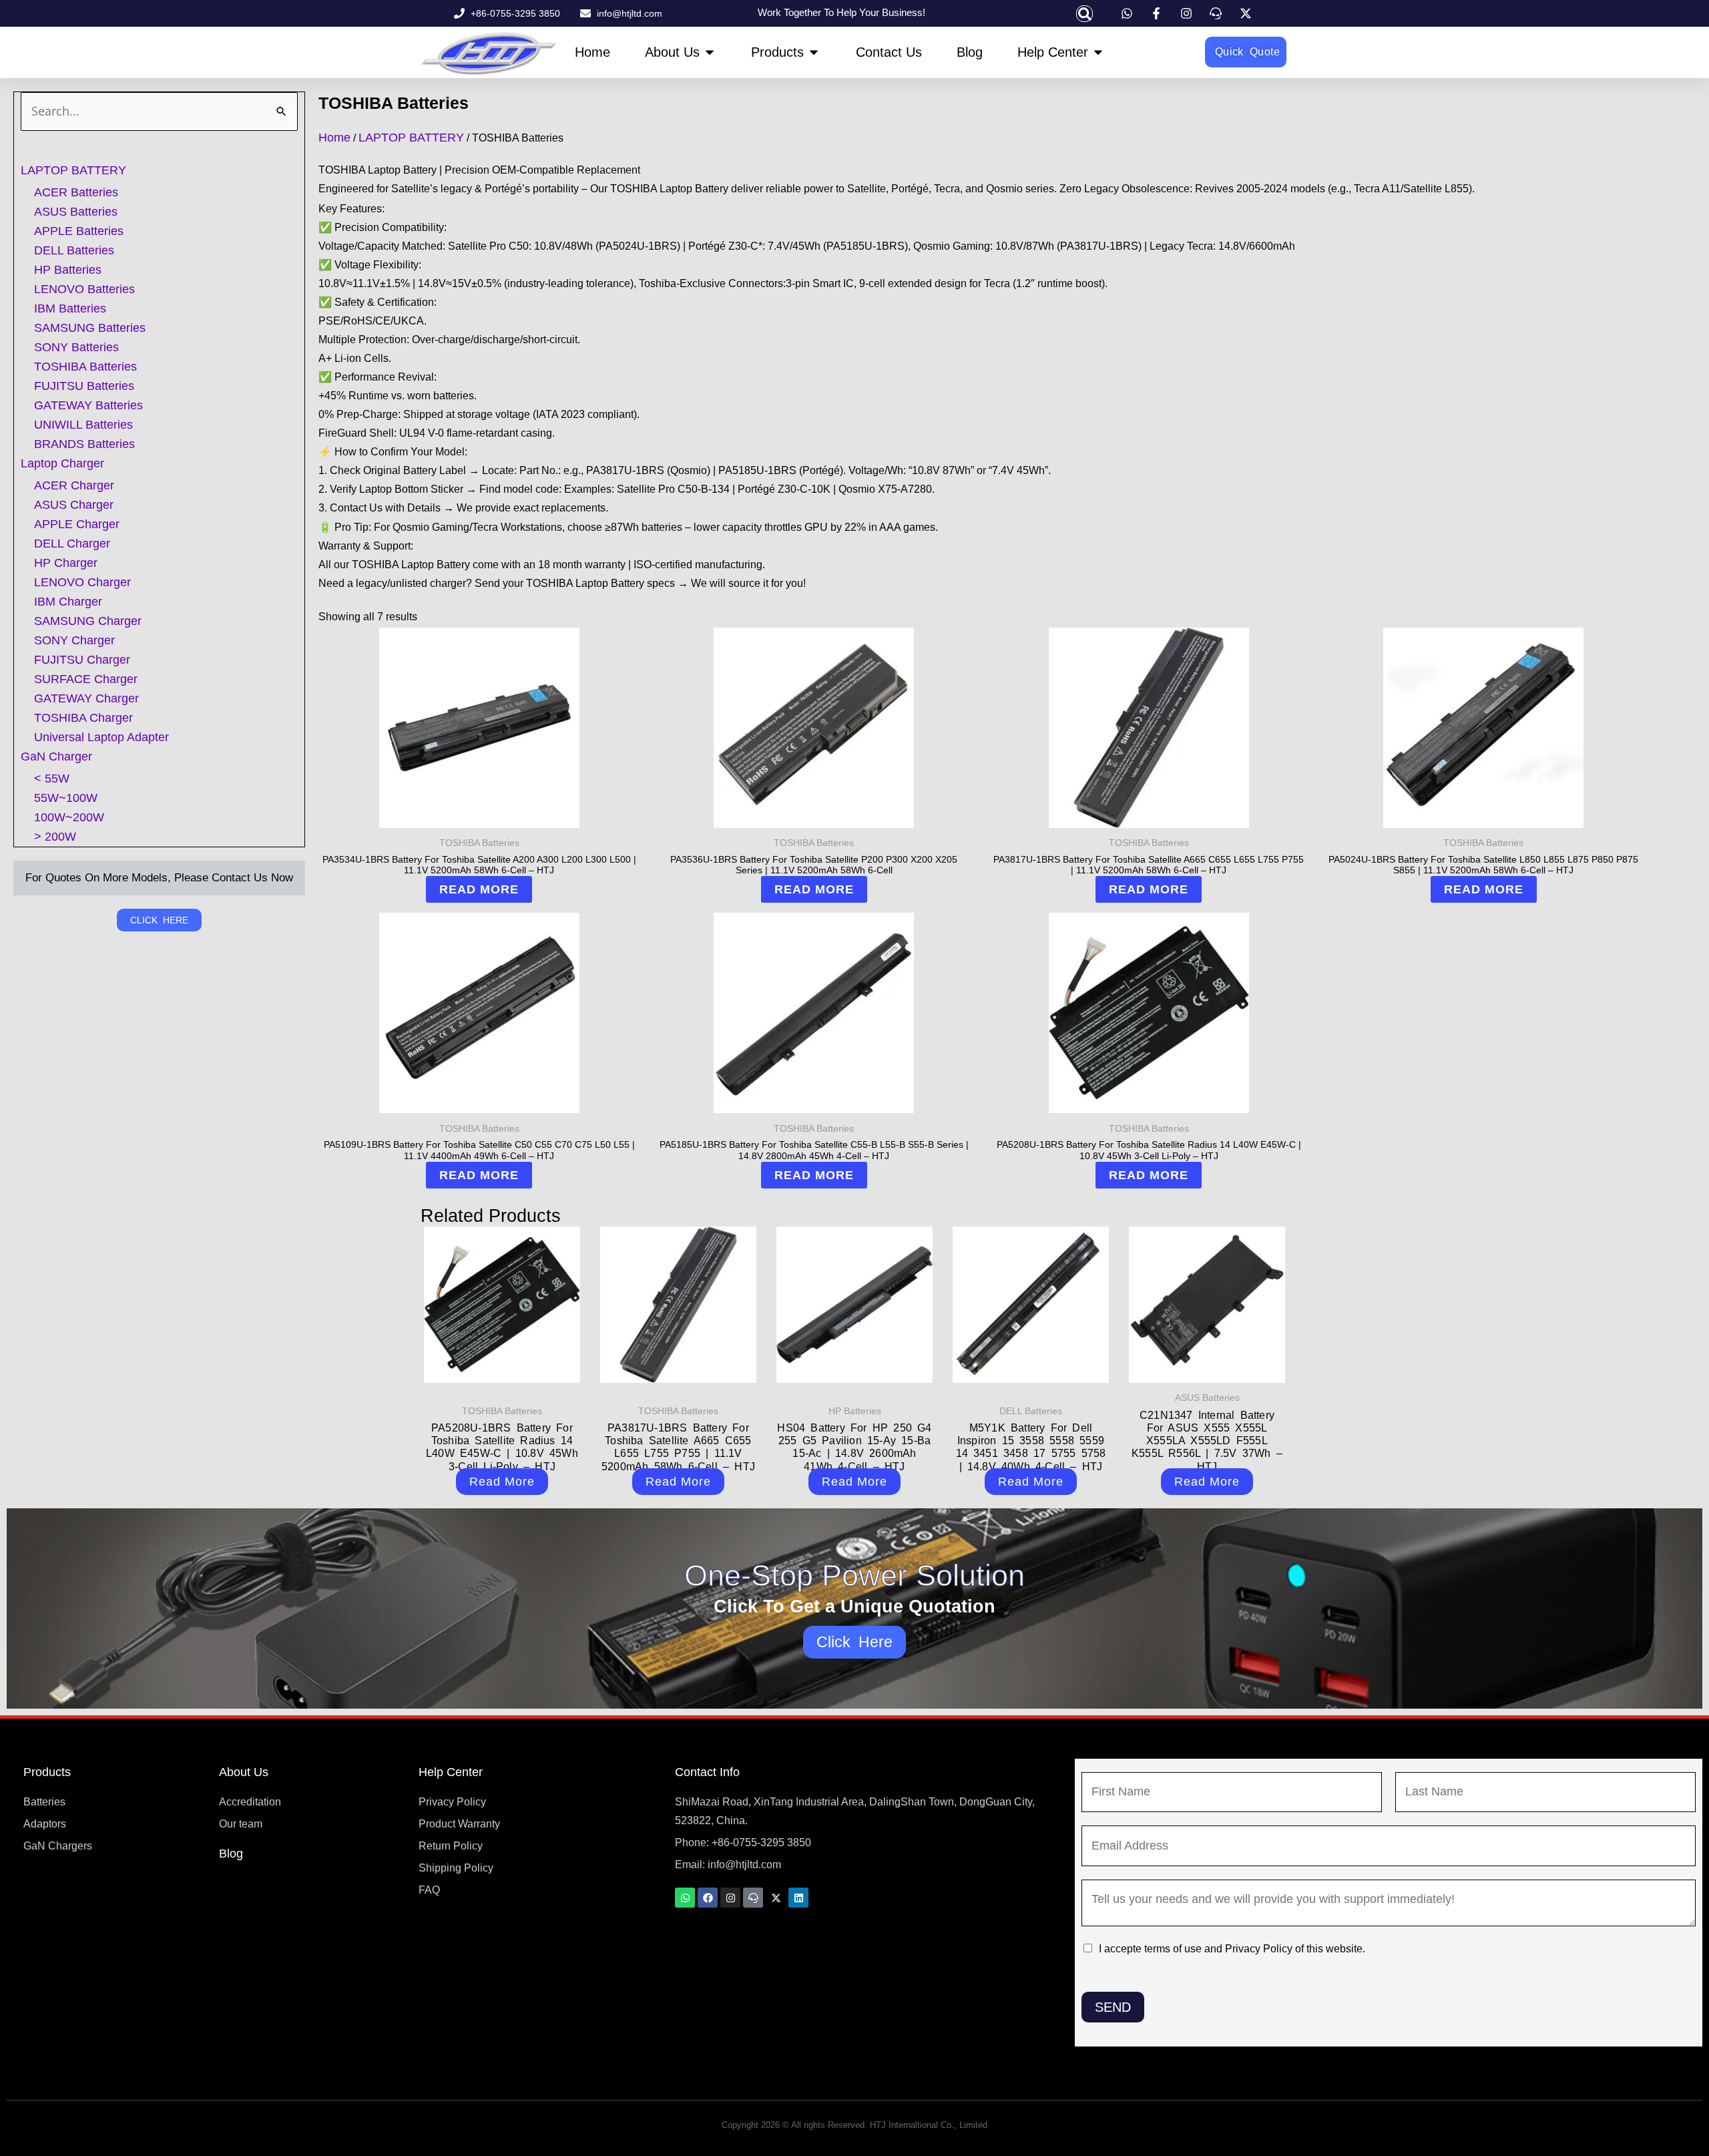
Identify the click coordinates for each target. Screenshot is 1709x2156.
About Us (244, 1772)
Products (47, 1772)
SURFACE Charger (86, 679)
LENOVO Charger (82, 582)
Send (1113, 2007)
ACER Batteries (76, 192)
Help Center (451, 1772)
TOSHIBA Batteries (85, 367)
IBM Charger (68, 602)
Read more (479, 889)
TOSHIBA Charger (83, 718)
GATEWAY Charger (86, 698)
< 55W (52, 779)
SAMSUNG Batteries (90, 328)
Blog (231, 1854)
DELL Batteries (74, 250)
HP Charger (66, 563)
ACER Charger (74, 485)
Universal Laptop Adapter (101, 737)
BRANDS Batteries (84, 444)
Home (334, 138)
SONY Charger (74, 640)
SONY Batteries (76, 347)
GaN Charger (56, 757)
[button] (1084, 14)
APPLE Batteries (79, 231)
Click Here (855, 1642)
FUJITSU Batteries (84, 386)
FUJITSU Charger (82, 660)
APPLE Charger (77, 524)
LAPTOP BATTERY (73, 170)
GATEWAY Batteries (88, 405)
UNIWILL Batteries (83, 425)
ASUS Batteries (76, 212)
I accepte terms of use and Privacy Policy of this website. (1232, 1949)
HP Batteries (68, 270)
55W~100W (66, 798)
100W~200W (69, 817)
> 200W (55, 837)
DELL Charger (72, 544)
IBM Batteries (70, 308)
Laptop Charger (62, 463)
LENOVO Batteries (84, 289)
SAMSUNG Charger (88, 621)
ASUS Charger (74, 505)
